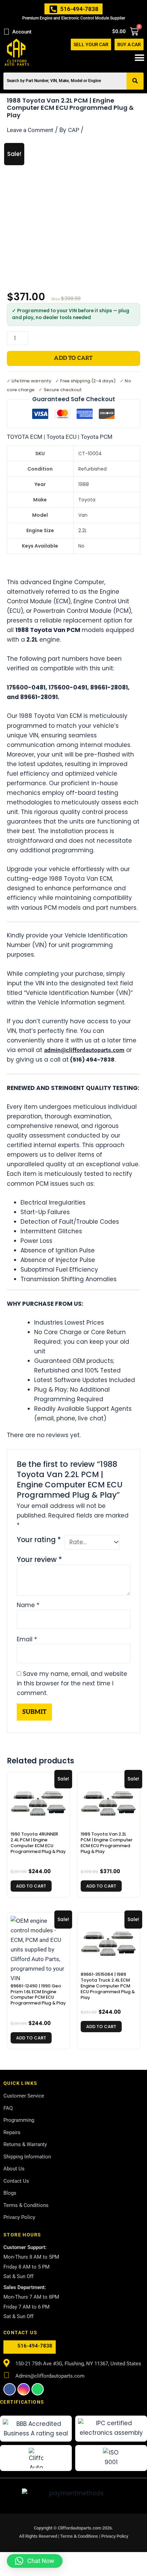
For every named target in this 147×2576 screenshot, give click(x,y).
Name (28, 1605)
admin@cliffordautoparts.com (84, 1050)
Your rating (39, 1540)
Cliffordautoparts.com (79, 2528)
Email (27, 1639)
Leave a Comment (30, 130)
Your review (39, 1560)
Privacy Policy (115, 2536)
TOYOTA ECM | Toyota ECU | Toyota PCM (60, 437)
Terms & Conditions (80, 2536)
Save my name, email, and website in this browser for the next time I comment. (72, 1683)
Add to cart (73, 358)
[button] (139, 58)
